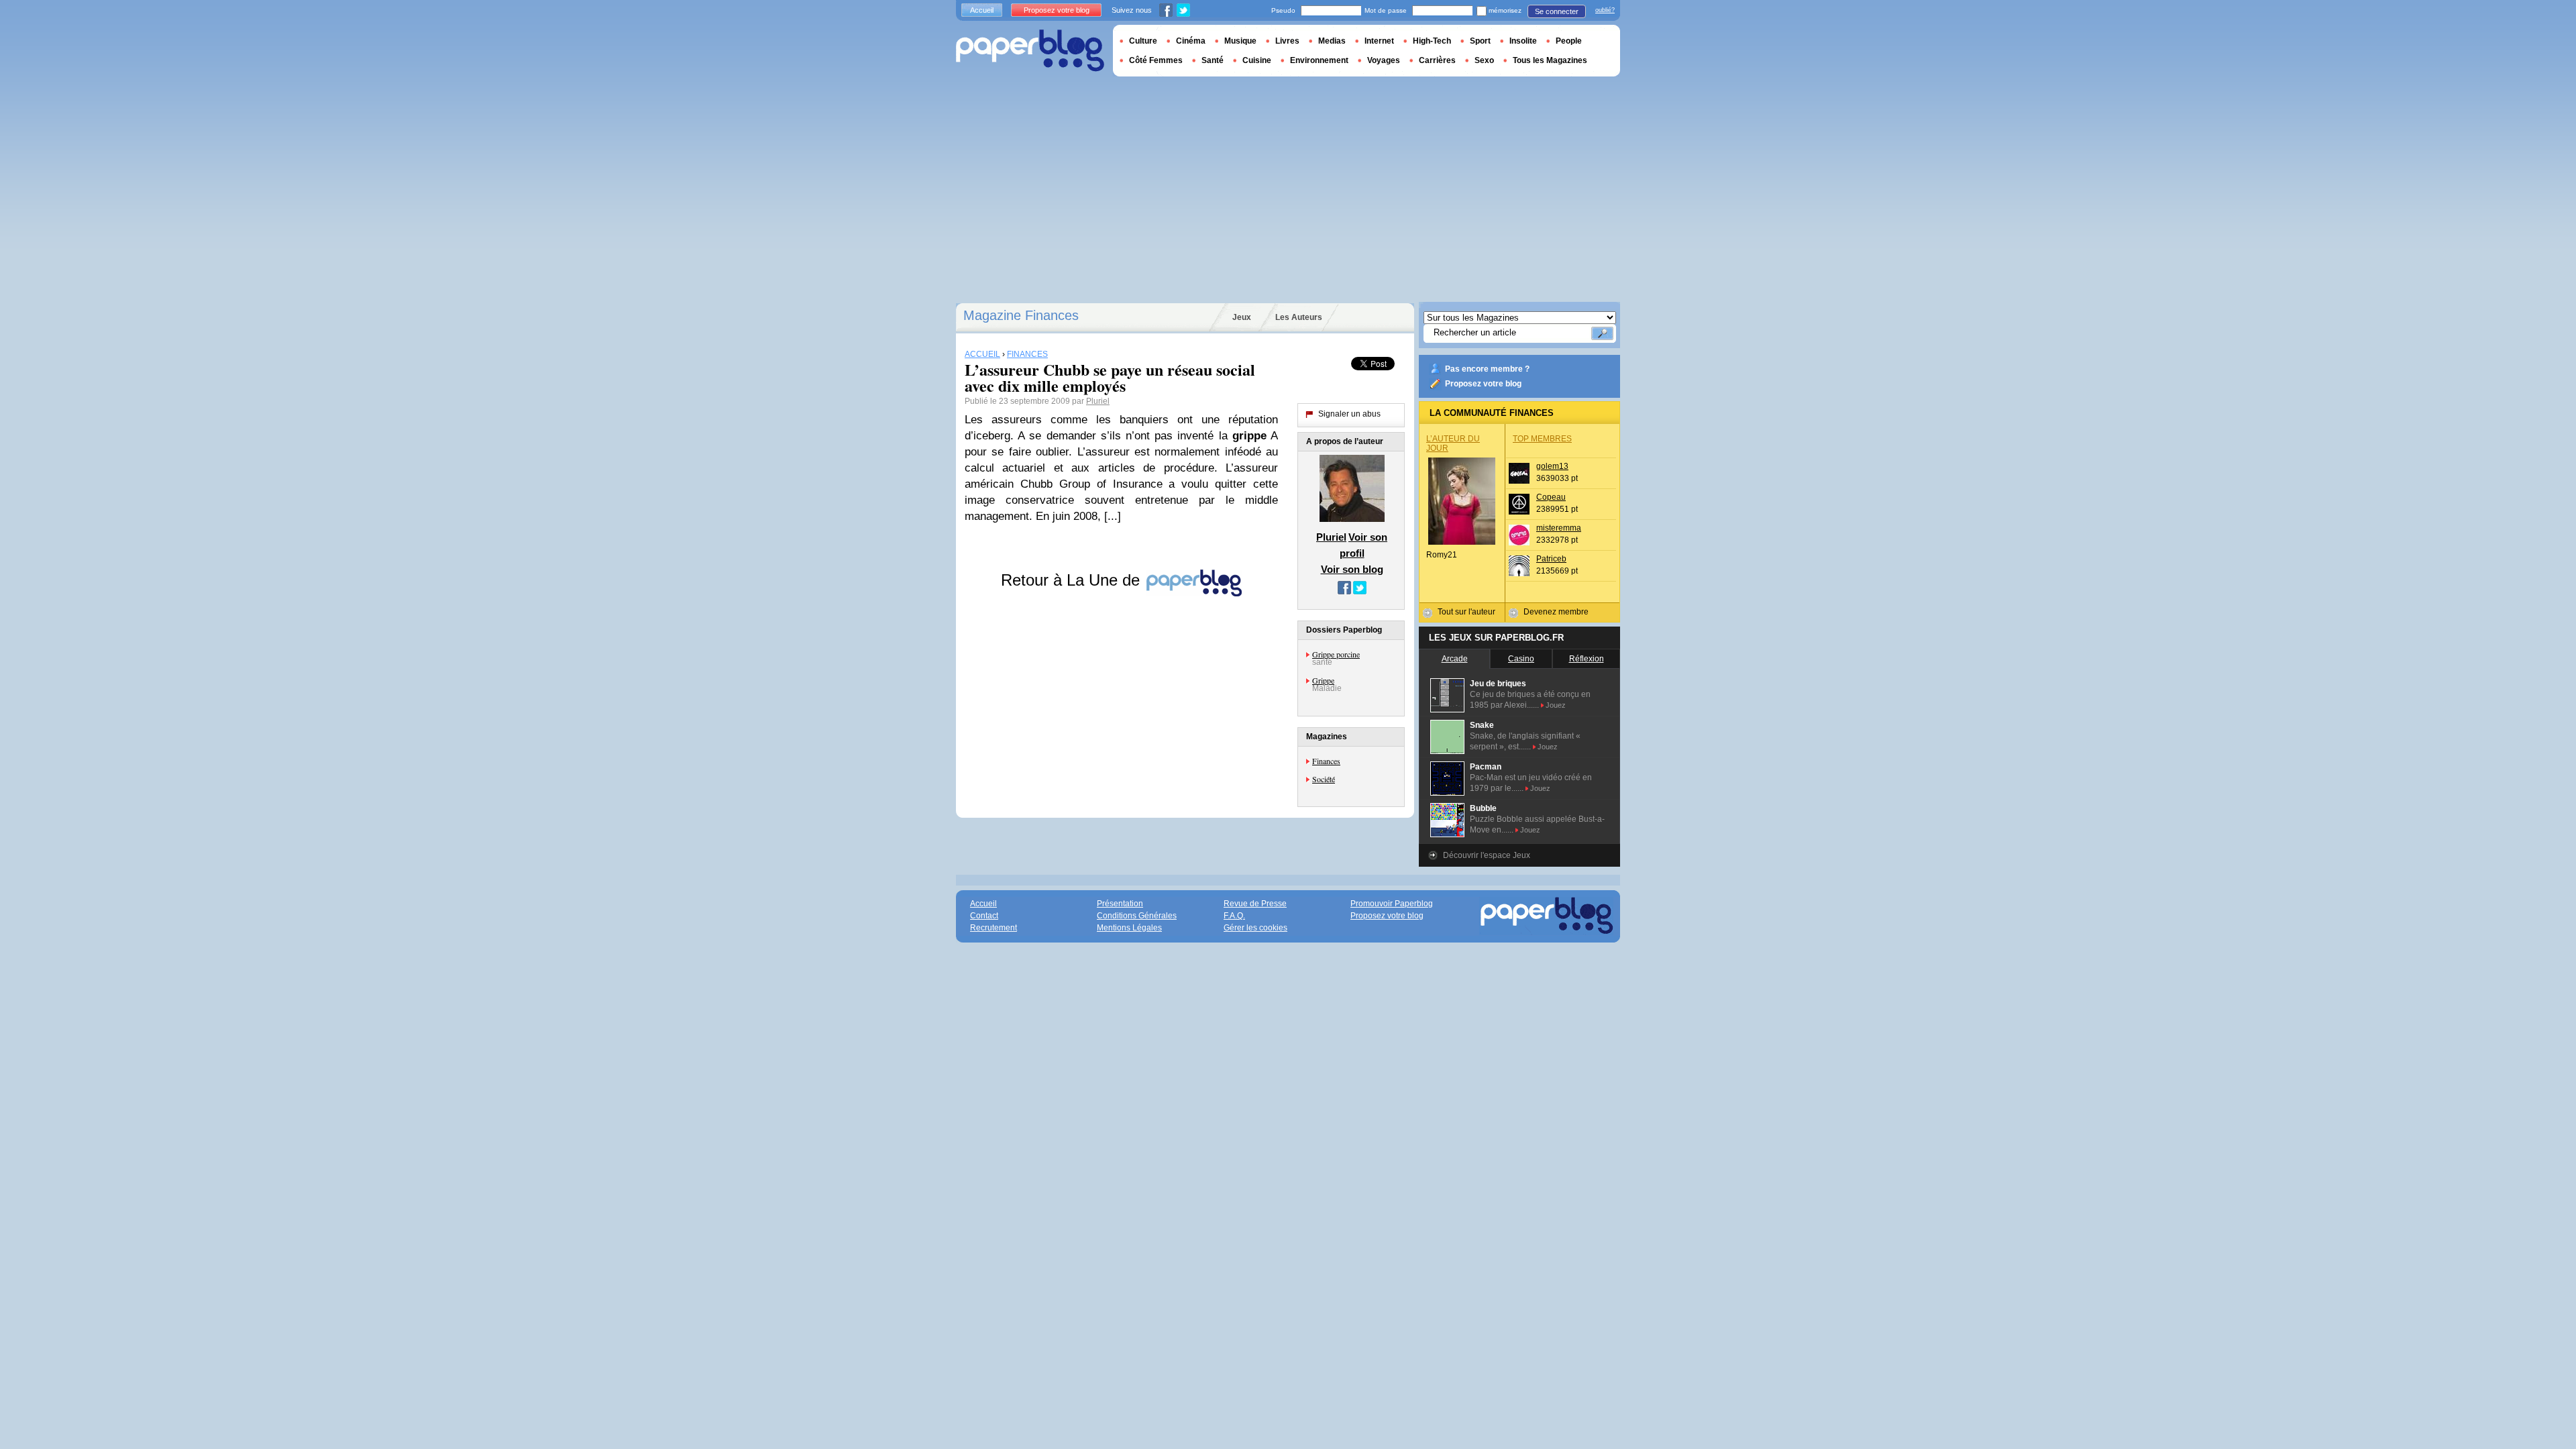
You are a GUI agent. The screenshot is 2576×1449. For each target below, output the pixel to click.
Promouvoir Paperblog (1392, 904)
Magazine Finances (1021, 315)
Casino (1521, 659)
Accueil (982, 10)
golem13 (1552, 466)
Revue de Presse (1255, 904)
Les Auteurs (1299, 317)
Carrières (1437, 60)
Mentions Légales (1129, 928)
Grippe (1323, 680)
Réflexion (1587, 659)
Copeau (1551, 497)
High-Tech (1432, 41)
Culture (1143, 41)
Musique (1240, 41)
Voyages (1384, 60)
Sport (1480, 41)
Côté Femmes (1156, 60)
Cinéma (1191, 41)
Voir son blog (1352, 569)
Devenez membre (1556, 612)
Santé (1213, 60)
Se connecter (1557, 11)
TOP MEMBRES (1542, 439)
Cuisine (1257, 60)
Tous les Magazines (1550, 60)
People (1569, 41)
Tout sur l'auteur (1466, 612)
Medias (1332, 41)
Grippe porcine (1336, 654)
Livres (1287, 41)
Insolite (1523, 41)
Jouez (1556, 705)
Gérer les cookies (1255, 928)
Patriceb (1551, 559)
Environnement (1319, 60)
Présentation (1120, 904)
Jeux (1242, 317)
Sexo (1484, 60)
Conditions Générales (1137, 916)
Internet (1379, 41)
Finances (1326, 761)
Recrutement (994, 928)
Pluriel (1098, 401)
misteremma (1559, 528)
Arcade (1455, 659)
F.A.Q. (1234, 916)
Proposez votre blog (1483, 384)
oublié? (1605, 10)
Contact (984, 916)
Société (1324, 779)
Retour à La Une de (1073, 580)
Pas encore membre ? (1487, 369)
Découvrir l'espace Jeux (1487, 855)
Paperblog (1030, 51)
